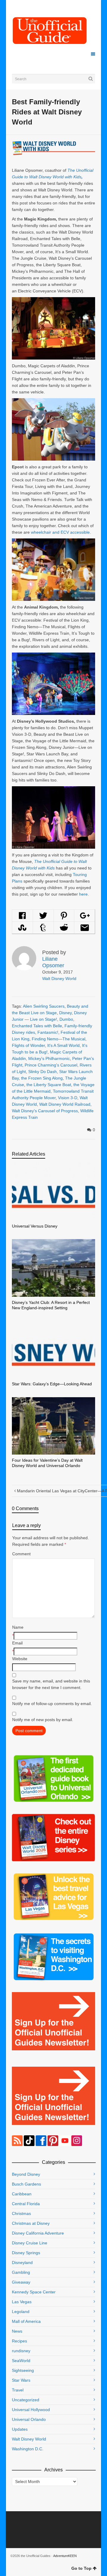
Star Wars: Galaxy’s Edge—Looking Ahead (52, 1384)
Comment (21, 1554)
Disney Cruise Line (30, 2243)
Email (17, 1643)
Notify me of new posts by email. (43, 1720)
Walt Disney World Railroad (65, 1104)
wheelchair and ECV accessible (60, 532)
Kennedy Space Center (34, 2292)
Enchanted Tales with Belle (37, 1026)
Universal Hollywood (31, 2410)
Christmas (21, 2213)
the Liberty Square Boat (49, 1085)
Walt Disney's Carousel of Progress (45, 1111)
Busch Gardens (26, 2184)
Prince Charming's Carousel (51, 1065)
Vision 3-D (68, 1098)
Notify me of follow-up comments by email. (52, 1704)
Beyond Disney (26, 2174)
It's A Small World (63, 1045)
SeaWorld (21, 2361)
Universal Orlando (29, 2419)
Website (20, 1659)
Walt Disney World (59, 979)
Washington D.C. (28, 2449)
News (17, 2331)
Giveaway (21, 2282)
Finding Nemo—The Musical (59, 1039)
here (83, 894)
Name (18, 1627)
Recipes (19, 2341)
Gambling (21, 2272)
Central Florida (26, 2204)
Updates (20, 2429)
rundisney (21, 2351)
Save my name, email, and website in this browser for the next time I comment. (51, 1684)
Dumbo (66, 1019)
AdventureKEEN (65, 2556)
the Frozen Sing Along (42, 1078)
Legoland (21, 2312)
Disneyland (22, 2263)
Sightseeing (23, 2370)
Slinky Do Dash (43, 1072)
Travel (18, 2390)
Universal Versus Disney (35, 1226)
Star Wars (21, 2380)
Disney (65, 1013)
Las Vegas (22, 2302)
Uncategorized (26, 2400)
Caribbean (22, 2194)
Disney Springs (26, 2253)
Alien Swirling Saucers (44, 1006)
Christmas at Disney (31, 2223)
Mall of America (26, 2321)
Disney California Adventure (38, 2233)
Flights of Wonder (28, 1045)
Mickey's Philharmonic (49, 1058)
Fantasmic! (48, 1032)
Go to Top (81, 2568)
